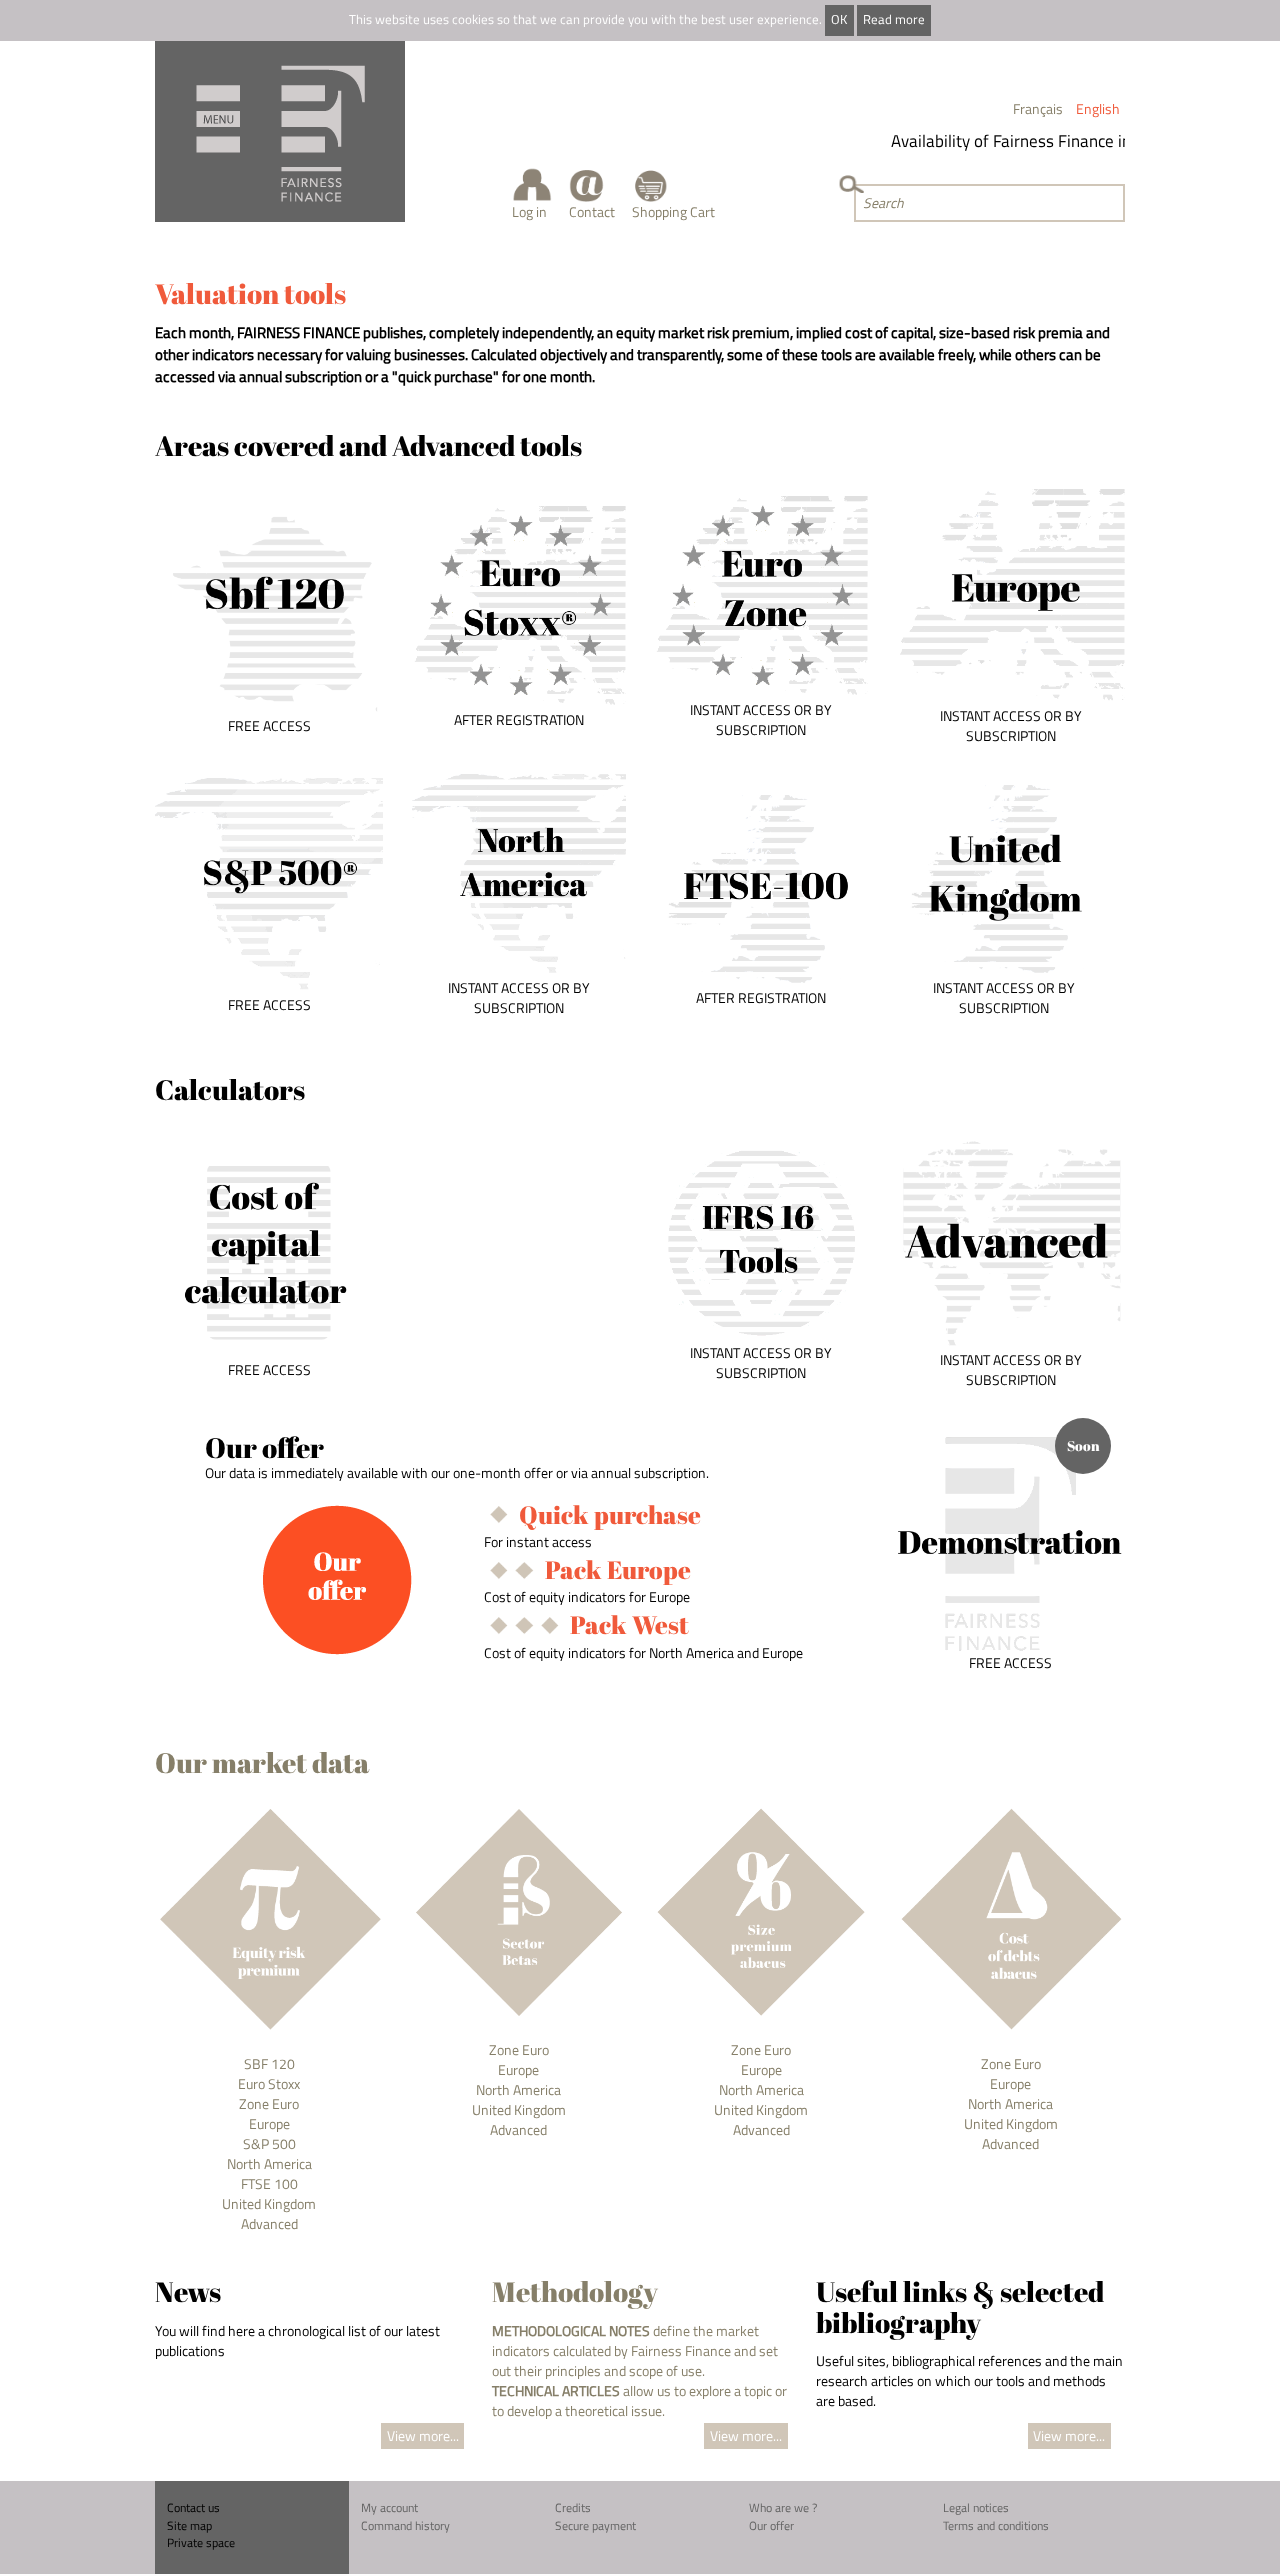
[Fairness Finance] (280, 131)
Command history (405, 2525)
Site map (189, 2525)
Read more (894, 19)
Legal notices (976, 2507)
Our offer (771, 2525)
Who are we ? (783, 2507)
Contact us (193, 2507)
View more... (423, 2435)
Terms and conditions (996, 2525)
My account (389, 2507)
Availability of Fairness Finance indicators (1025, 141)
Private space (201, 2542)
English (1098, 108)
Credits (573, 2507)
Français (1038, 108)
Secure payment (595, 2525)
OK (839, 19)
